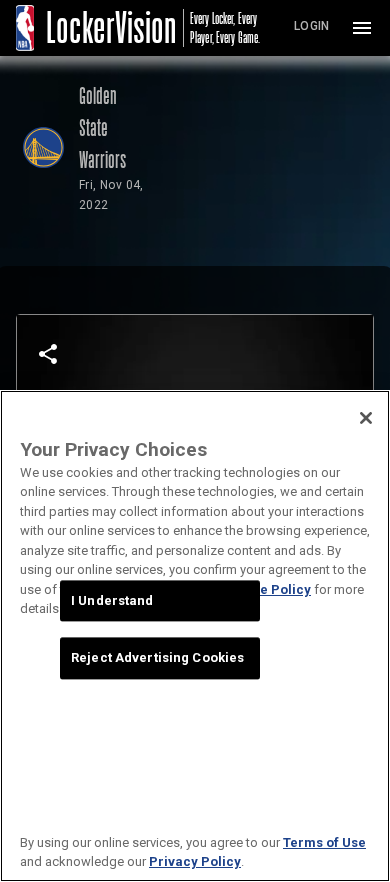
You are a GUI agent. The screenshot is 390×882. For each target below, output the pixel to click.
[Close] (366, 418)
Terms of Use (324, 842)
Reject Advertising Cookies (157, 658)
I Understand (112, 600)
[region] (195, 636)
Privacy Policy (195, 861)
